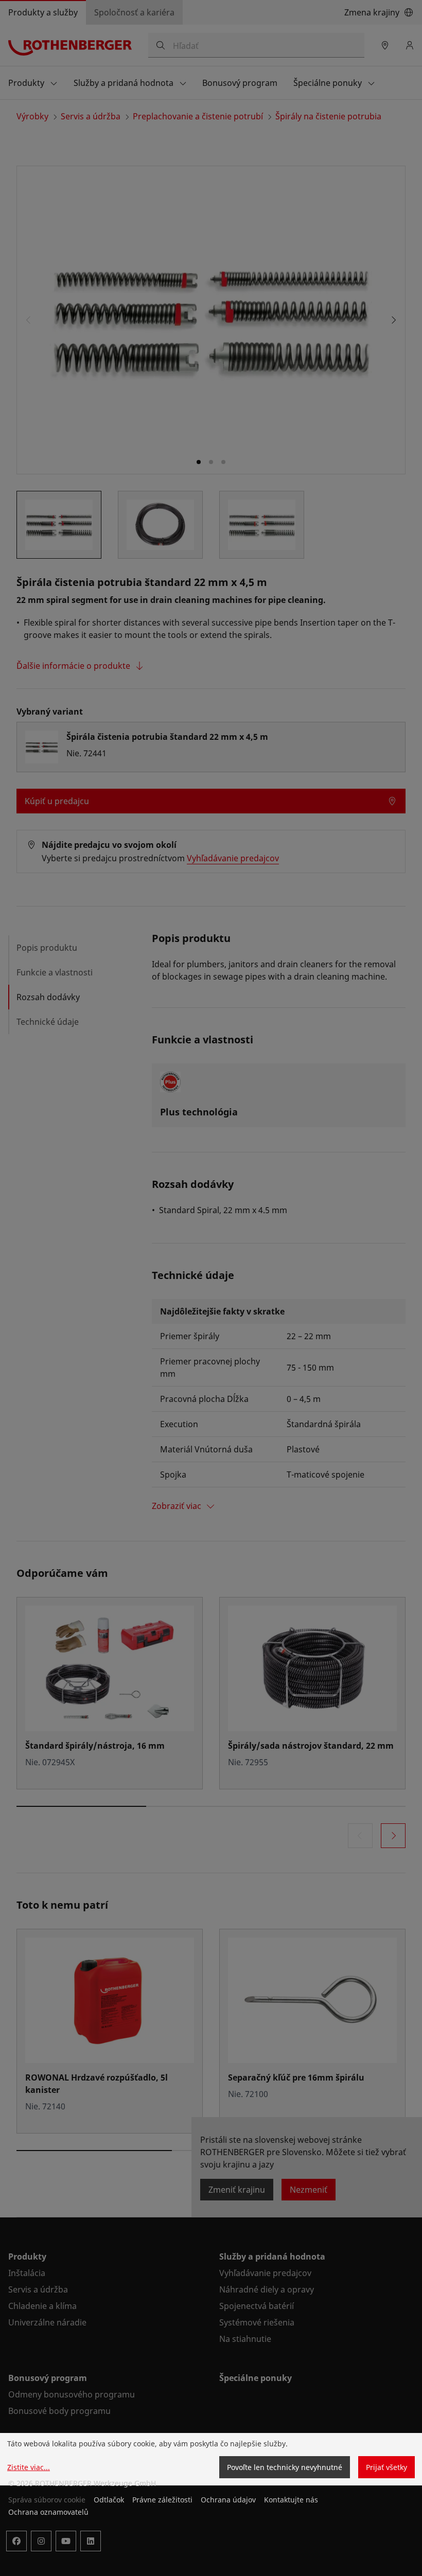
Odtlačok (109, 2500)
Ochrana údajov (228, 2500)
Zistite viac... (29, 2467)
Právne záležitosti (162, 2500)
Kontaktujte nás (291, 2500)
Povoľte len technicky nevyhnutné (285, 2467)
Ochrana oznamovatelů (48, 2512)
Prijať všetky (386, 2467)
